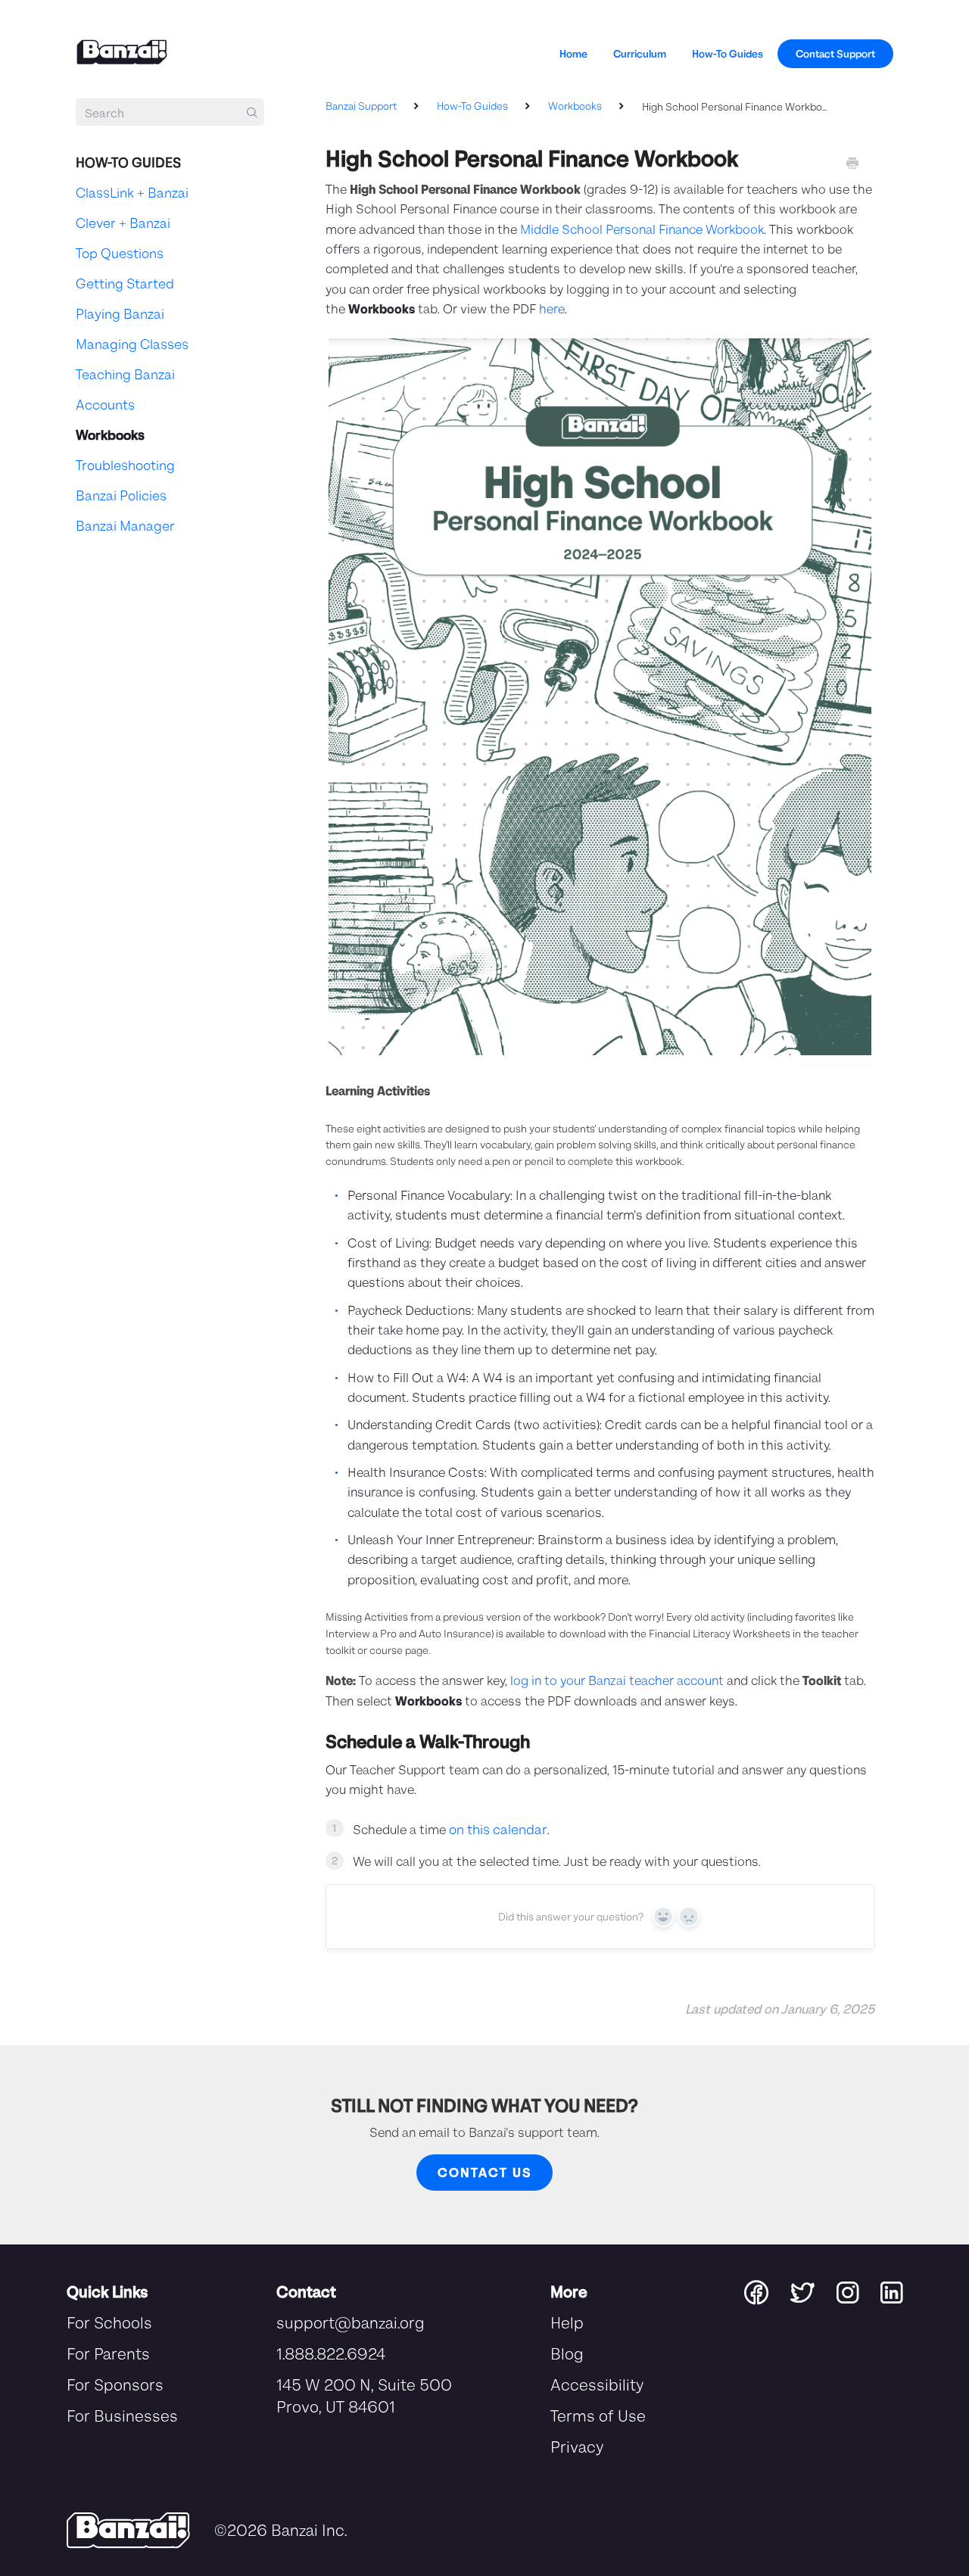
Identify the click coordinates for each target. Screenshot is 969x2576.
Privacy (577, 2446)
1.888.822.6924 (331, 2353)
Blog (567, 2353)
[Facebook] (767, 2291)
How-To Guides (728, 53)
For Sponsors (115, 2384)
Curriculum (640, 53)
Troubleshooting (125, 465)
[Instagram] (858, 2291)
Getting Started (125, 283)
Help (567, 2322)
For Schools (109, 2322)
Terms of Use (598, 2415)
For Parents (108, 2353)
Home (573, 53)
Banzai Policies (121, 495)
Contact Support (835, 53)
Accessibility (597, 2384)
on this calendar (498, 1829)
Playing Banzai (120, 313)
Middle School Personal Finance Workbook (642, 229)
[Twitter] (813, 2291)
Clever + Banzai (123, 223)
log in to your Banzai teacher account (617, 1680)
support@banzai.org (351, 2322)
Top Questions (120, 253)
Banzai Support (361, 106)
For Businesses (122, 2415)
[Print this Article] (852, 164)
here (552, 308)
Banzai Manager (125, 525)
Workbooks (576, 106)
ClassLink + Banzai (132, 192)
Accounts (105, 404)
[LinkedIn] (891, 2291)
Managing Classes (132, 344)
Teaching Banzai (125, 374)
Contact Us (485, 2172)
